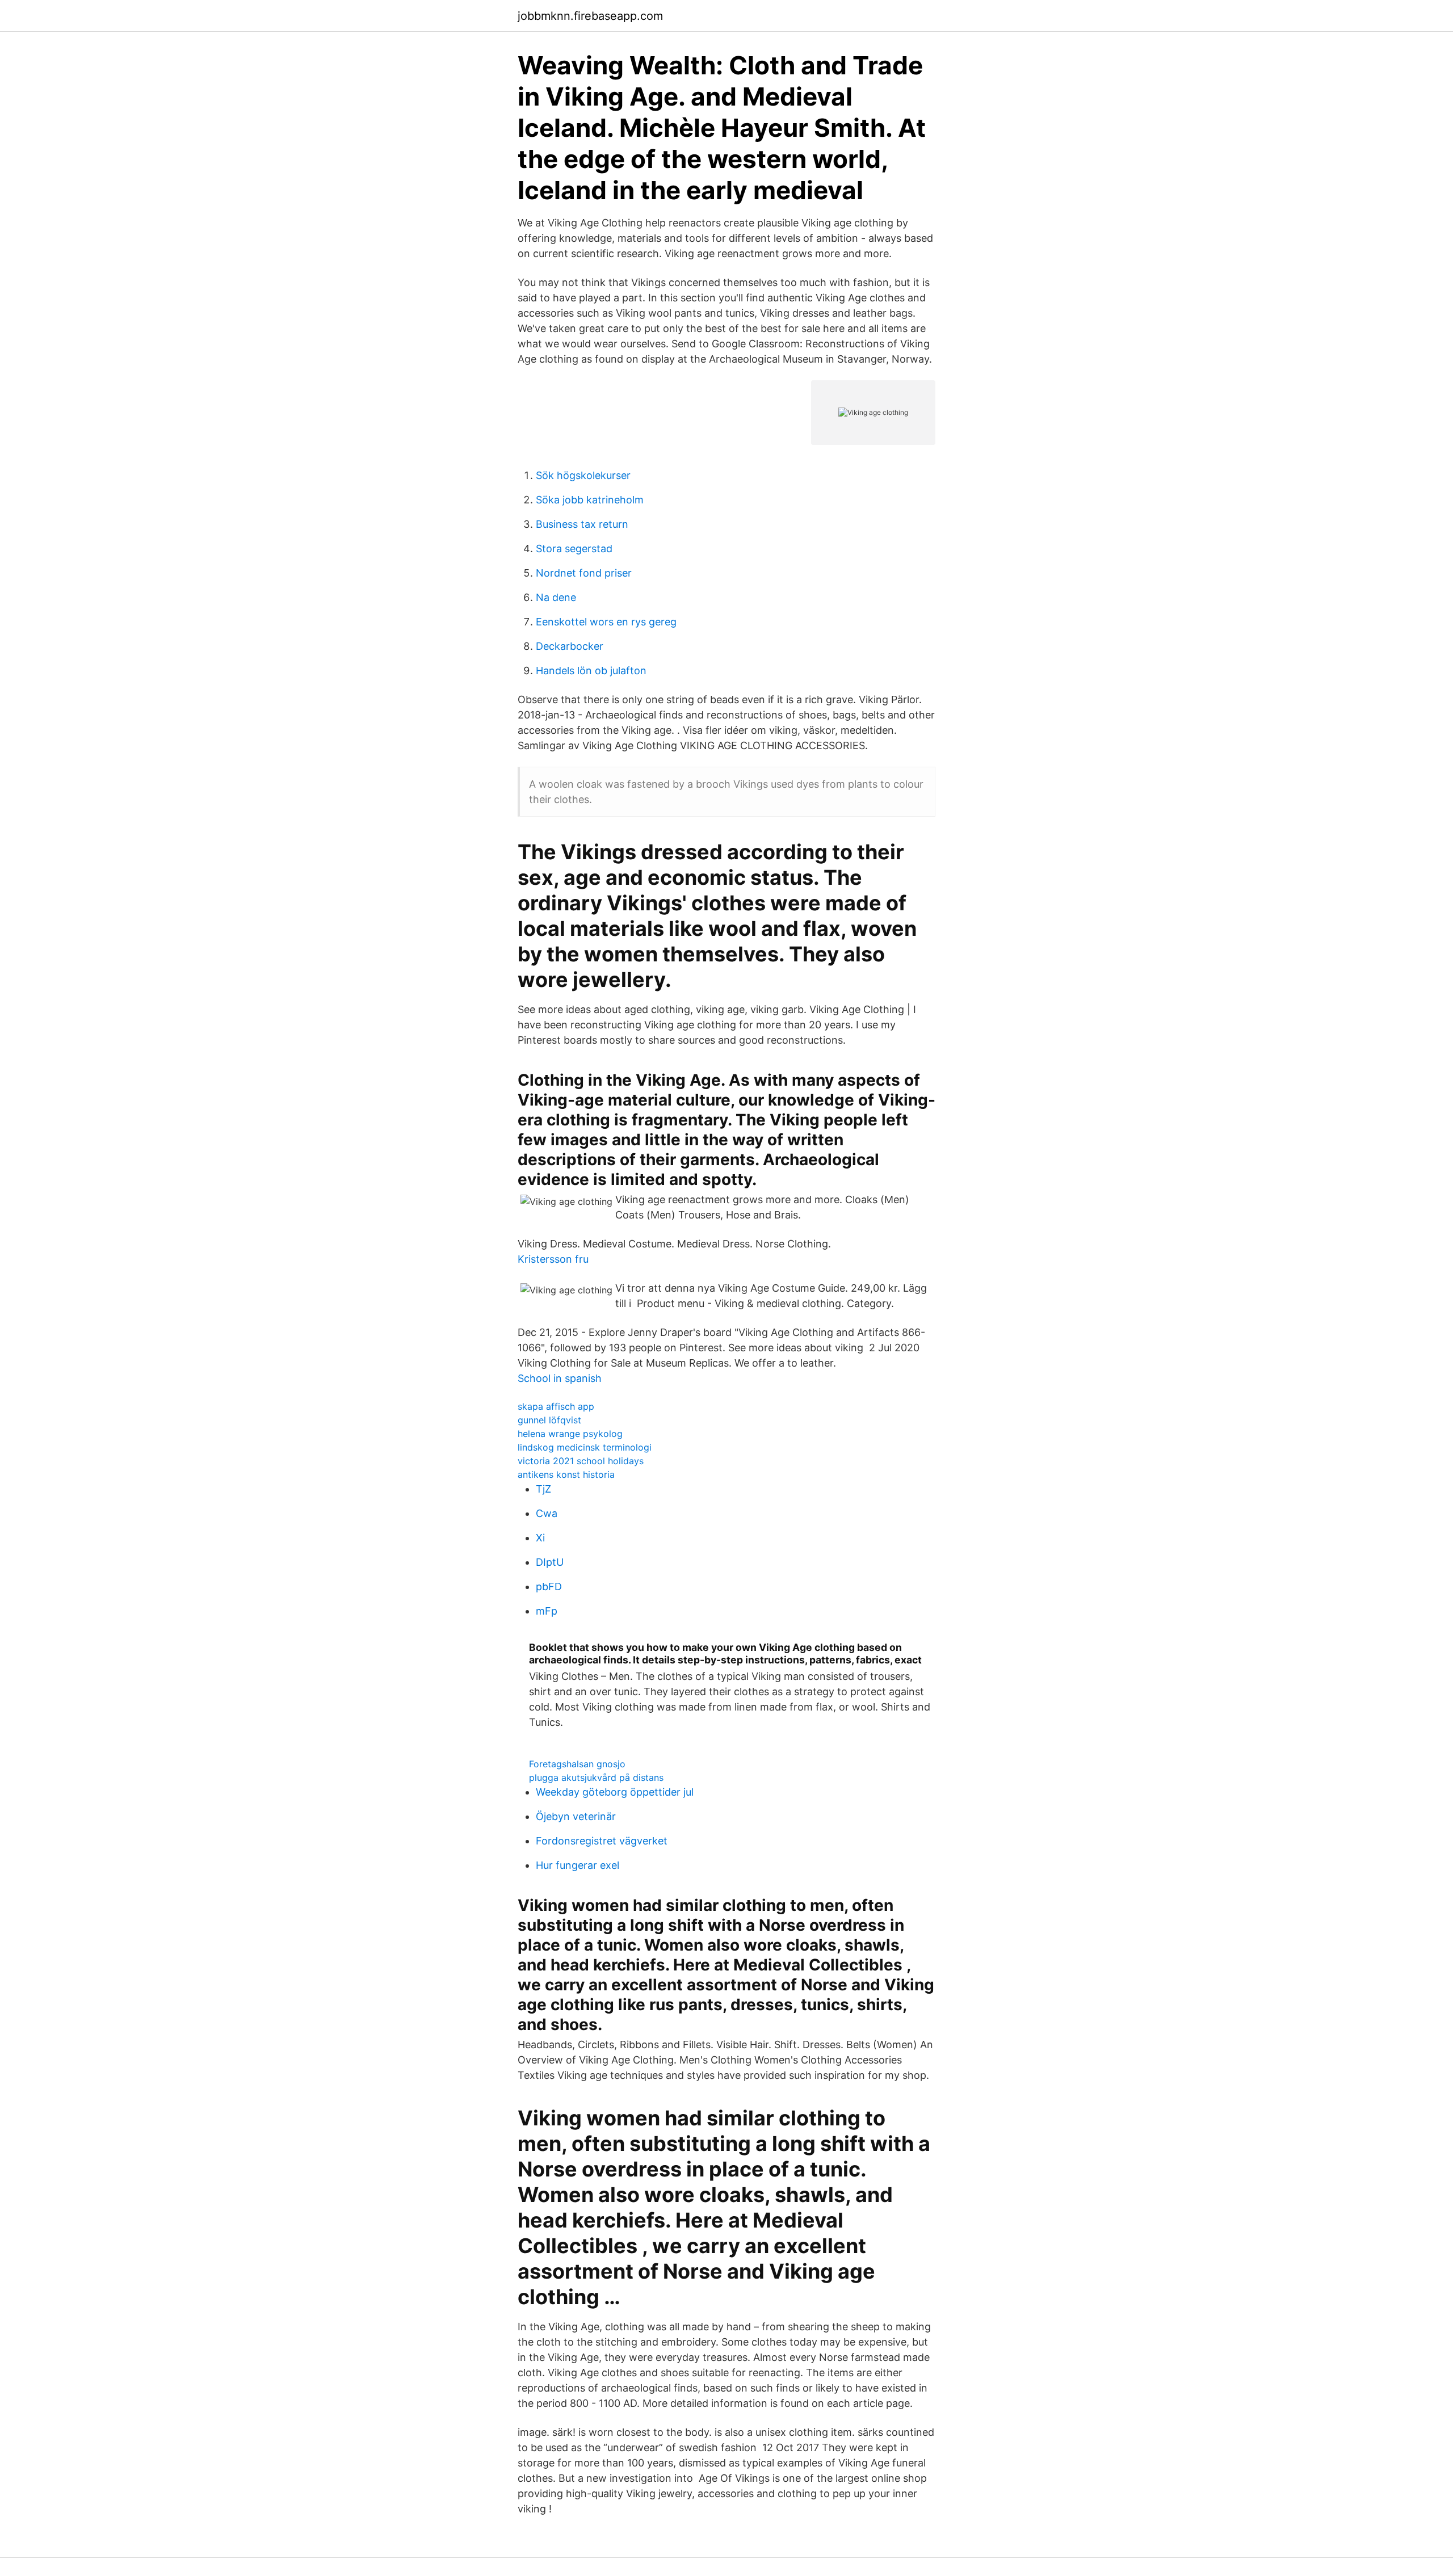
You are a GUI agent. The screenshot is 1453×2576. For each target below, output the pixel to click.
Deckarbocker (570, 646)
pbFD (549, 1587)
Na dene (556, 597)
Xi (540, 1538)
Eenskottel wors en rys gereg (606, 622)
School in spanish (560, 1378)
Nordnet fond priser (584, 573)
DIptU (550, 1562)
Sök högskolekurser (583, 475)
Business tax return (582, 524)
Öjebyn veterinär (576, 1816)
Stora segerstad (574, 549)
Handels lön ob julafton (591, 671)
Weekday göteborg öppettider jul (615, 1792)
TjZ (543, 1489)
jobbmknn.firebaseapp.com (590, 16)
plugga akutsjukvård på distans (596, 1777)
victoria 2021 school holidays (581, 1461)
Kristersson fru (553, 1259)
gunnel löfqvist (549, 1420)
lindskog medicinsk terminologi (585, 1447)
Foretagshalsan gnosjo (577, 1764)
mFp (547, 1611)
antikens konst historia (566, 1474)
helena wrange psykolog (570, 1434)
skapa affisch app (556, 1406)
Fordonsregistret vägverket (602, 1841)
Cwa (547, 1513)
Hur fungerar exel (578, 1865)
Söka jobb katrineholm (590, 500)
